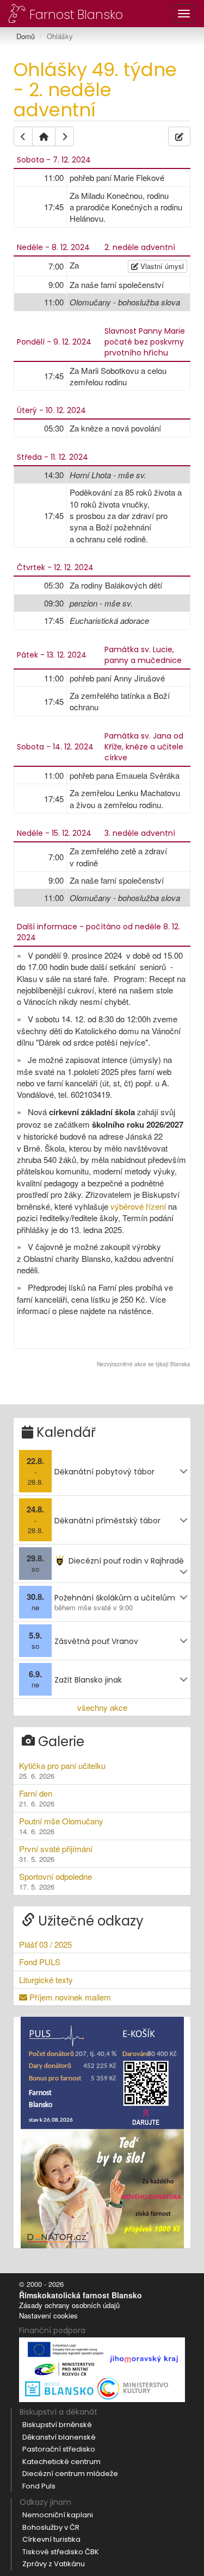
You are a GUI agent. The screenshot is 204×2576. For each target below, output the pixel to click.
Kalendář (64, 1432)
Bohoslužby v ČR (51, 2527)
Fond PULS (40, 1962)
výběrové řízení (138, 1206)
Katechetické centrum (61, 2462)
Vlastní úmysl (161, 266)
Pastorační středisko (59, 2449)
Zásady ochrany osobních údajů (69, 2305)
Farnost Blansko (75, 14)
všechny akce (102, 1707)
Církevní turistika (51, 2539)
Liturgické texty (46, 1980)
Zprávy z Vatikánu (54, 2564)
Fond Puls (39, 2486)
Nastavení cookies (48, 2315)
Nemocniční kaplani (58, 2515)
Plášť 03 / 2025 (45, 1944)
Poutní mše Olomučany (61, 1826)
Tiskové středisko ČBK (61, 2552)
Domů (26, 36)
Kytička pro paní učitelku (62, 1770)
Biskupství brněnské (57, 2425)
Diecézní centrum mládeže (70, 2474)
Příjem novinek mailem (69, 1997)
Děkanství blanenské (59, 2437)
